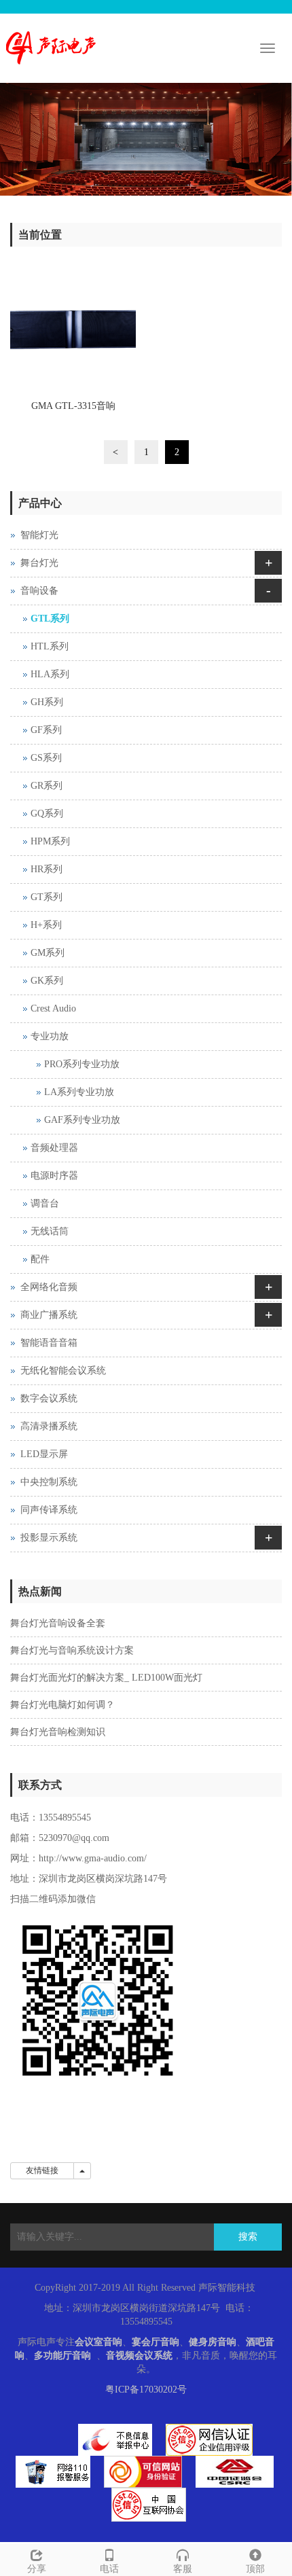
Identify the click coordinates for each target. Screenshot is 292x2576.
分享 (37, 2569)
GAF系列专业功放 (82, 1120)
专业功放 (50, 1036)
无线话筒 (50, 1231)
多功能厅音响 (62, 2356)
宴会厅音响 (156, 2342)
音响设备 (39, 591)
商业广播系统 (49, 1315)
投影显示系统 (49, 1538)
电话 (109, 2569)
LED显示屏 (44, 1454)
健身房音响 (213, 2342)
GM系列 (48, 953)
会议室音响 (98, 2342)
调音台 (45, 1203)
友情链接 (42, 2170)
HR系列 (47, 869)
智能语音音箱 (49, 1343)
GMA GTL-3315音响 (73, 406)
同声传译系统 (49, 1510)
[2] (146, 139)
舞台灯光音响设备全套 (58, 1623)
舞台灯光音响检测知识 (58, 1732)
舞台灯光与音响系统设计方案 (72, 1650)
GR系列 (47, 786)
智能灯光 (39, 535)
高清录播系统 (49, 1426)
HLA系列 (50, 674)
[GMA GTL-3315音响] (73, 330)
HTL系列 (50, 646)
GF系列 (46, 730)
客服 (183, 2569)
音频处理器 (54, 1148)
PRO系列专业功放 (82, 1064)
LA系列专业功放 (79, 1092)
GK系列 (47, 981)
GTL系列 (50, 619)
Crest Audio (53, 1008)
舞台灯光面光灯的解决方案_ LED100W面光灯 (106, 1678)
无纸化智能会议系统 (63, 1371)
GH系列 (47, 702)
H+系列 (46, 925)
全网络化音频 (49, 1287)
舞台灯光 (39, 563)
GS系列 (46, 758)
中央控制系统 (49, 1482)
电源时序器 (54, 1176)
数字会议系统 (49, 1398)
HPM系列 (50, 841)
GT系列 (47, 897)
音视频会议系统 (139, 2356)
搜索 (248, 2237)
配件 (40, 1259)
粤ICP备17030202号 (146, 2390)
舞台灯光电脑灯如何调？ (62, 1705)
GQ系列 (47, 813)
